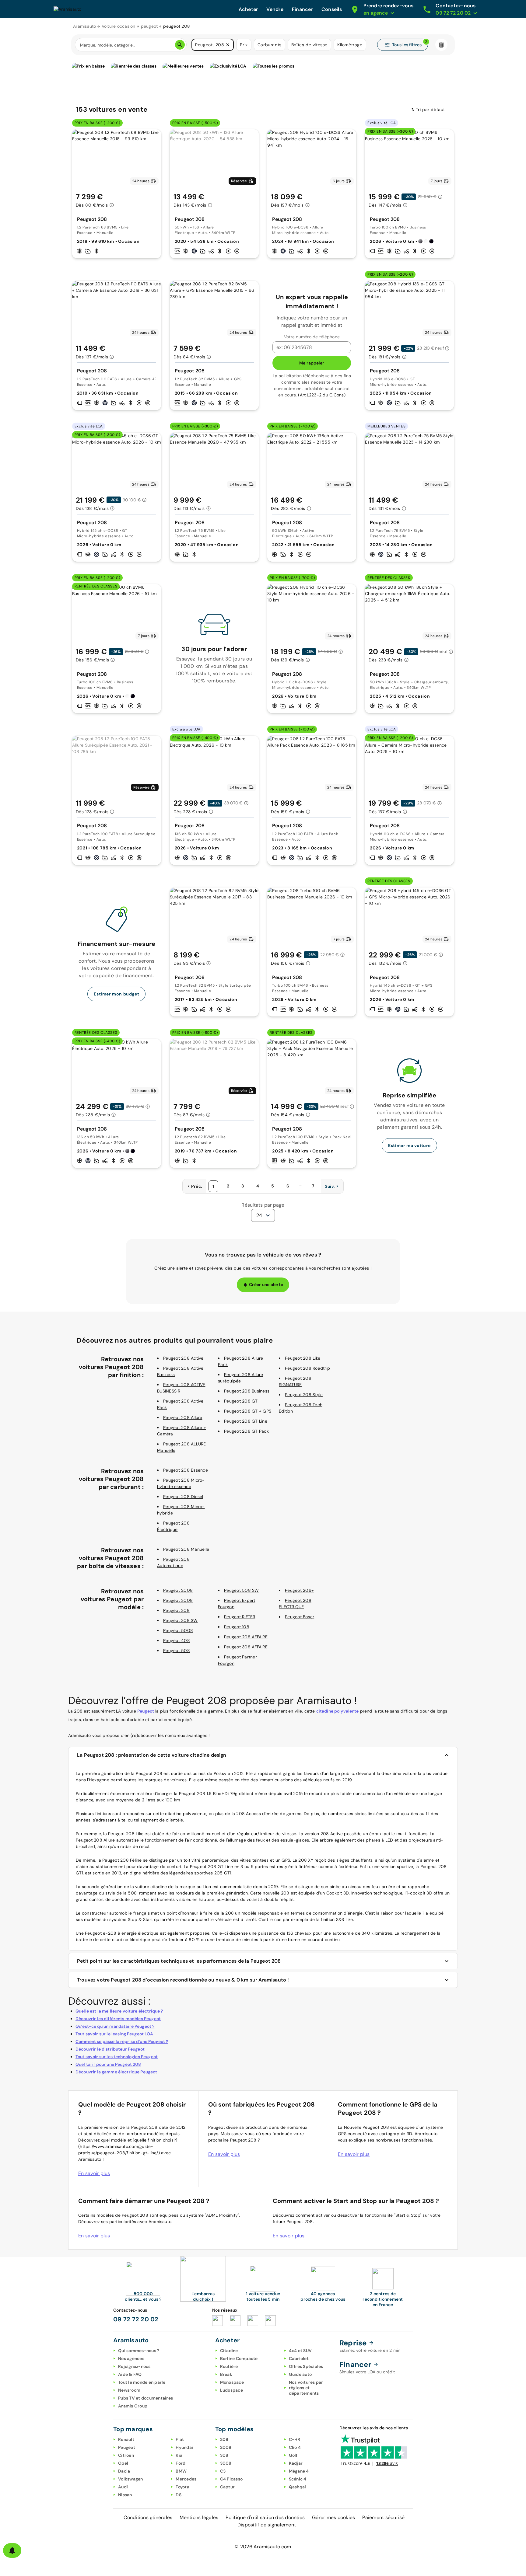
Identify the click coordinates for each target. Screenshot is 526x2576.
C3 (223, 2471)
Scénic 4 (298, 2479)
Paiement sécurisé (383, 2517)
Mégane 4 (299, 2471)
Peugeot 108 (237, 1627)
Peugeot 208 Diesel (183, 1497)
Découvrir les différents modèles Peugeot (118, 2019)
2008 (226, 2447)
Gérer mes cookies (333, 2517)
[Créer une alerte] (12, 2550)
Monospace (232, 2382)
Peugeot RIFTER (240, 1617)
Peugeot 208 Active (183, 1358)
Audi (123, 2487)
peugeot (149, 26)
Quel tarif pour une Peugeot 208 (108, 2064)
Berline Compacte (239, 2358)
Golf (293, 2455)
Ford (181, 2463)
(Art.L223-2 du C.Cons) (322, 395)
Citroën (126, 2455)
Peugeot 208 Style (304, 1395)
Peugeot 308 (176, 1610)
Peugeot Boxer (300, 1617)
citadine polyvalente (338, 1711)
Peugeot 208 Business (247, 1391)
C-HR (295, 2439)
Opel (123, 2463)
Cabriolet (299, 2358)
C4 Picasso (231, 2479)
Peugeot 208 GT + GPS (248, 1411)
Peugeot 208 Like (303, 1358)
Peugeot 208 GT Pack (246, 1431)
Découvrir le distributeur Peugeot (110, 2049)
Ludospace (231, 2390)
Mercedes (186, 2479)
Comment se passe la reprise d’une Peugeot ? (122, 2041)
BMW (181, 2471)
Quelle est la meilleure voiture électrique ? (119, 2011)
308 (224, 2455)
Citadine (229, 2351)
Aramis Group (133, 2406)
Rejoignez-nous (134, 2366)
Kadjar (296, 2463)
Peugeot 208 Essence (186, 1470)
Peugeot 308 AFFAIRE (246, 1647)
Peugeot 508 (177, 1651)
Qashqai (298, 2487)
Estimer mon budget (116, 994)
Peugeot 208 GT (241, 1401)
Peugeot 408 (177, 1640)
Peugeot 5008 (178, 1630)
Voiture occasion (119, 26)
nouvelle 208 (276, 1893)
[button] (228, 45)
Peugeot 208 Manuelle (186, 1549)
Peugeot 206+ (299, 1590)
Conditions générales (148, 2517)
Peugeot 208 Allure (183, 1417)
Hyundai (184, 2447)
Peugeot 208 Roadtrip (307, 1368)
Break (226, 2374)
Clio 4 (295, 2447)
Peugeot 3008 (178, 1600)
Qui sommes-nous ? (139, 2351)
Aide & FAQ (130, 2374)
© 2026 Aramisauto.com (263, 2547)
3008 (226, 2463)
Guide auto (300, 2374)
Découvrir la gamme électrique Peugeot (116, 2072)
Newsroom (129, 2390)
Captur (228, 2487)
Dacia (124, 2471)
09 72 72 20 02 (136, 2319)
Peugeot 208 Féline (122, 1860)
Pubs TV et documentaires (146, 2398)
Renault (126, 2439)
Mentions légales (199, 2517)
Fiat (180, 2439)
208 (224, 2439)
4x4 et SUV (300, 2351)
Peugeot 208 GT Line (246, 1421)
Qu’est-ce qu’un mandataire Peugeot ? (115, 2026)
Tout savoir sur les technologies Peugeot (117, 2057)
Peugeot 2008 (178, 1590)
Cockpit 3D (338, 1893)
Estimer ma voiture (409, 1145)
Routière (229, 2366)
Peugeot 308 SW (181, 1620)
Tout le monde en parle (142, 2382)
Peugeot (146, 1711)
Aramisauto (85, 26)
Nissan (125, 2495)
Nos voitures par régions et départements (306, 2388)
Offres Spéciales (306, 2366)
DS (179, 2495)
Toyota (182, 2487)
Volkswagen (131, 2479)
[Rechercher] (180, 45)
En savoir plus (94, 2173)
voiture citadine (151, 1887)
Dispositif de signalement (267, 2525)
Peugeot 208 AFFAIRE (246, 1637)
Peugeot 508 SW (242, 1590)
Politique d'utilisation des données (265, 2517)
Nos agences (131, 2358)
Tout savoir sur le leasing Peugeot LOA (114, 2034)
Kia (179, 2455)
